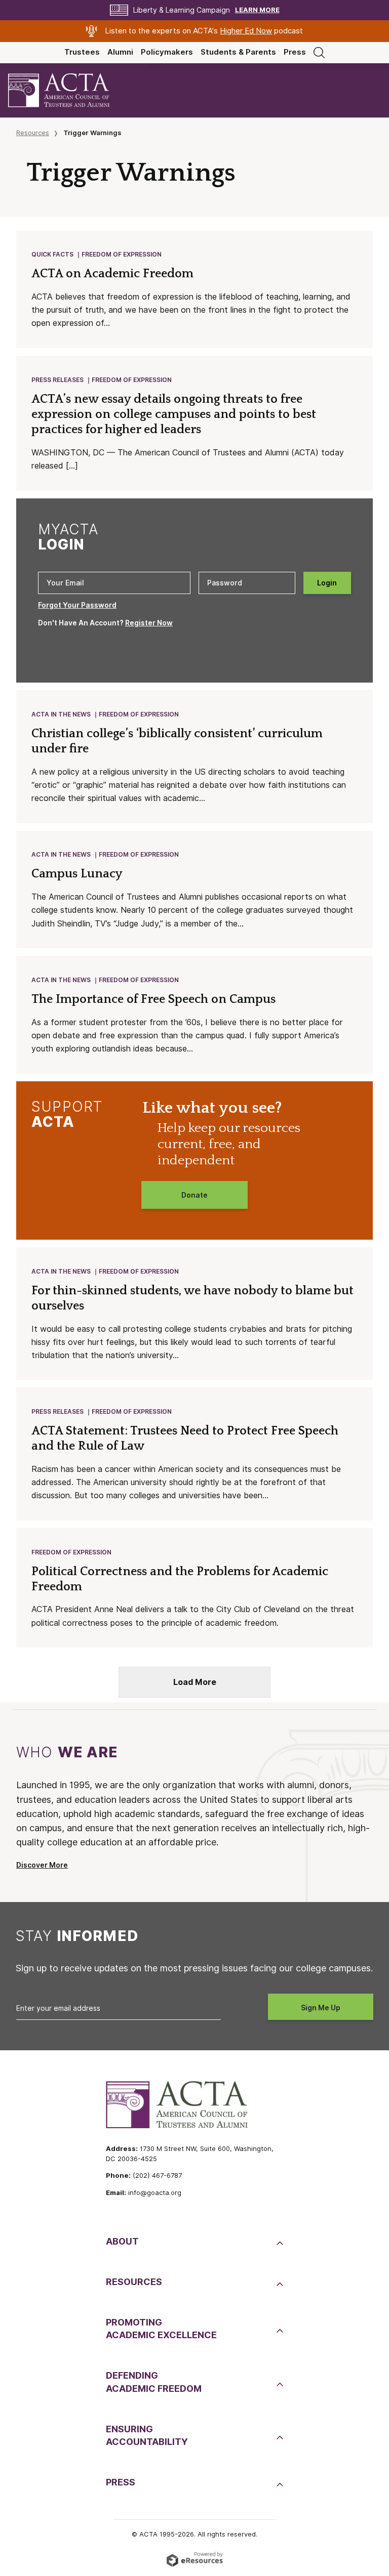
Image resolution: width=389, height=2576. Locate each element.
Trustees (82, 52)
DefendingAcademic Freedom (154, 2382)
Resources (33, 133)
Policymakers (167, 52)
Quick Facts (52, 254)
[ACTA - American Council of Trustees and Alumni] (67, 90)
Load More (195, 1682)
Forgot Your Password (77, 605)
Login (327, 583)
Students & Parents (238, 52)
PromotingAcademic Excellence (161, 2329)
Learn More (257, 10)
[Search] (319, 52)
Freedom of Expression (122, 254)
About (122, 2241)
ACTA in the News (61, 714)
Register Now (149, 623)
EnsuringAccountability (147, 2435)
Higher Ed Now (246, 31)
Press (295, 52)
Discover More (42, 1865)
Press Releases (57, 380)
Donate (194, 1195)
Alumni (120, 52)
